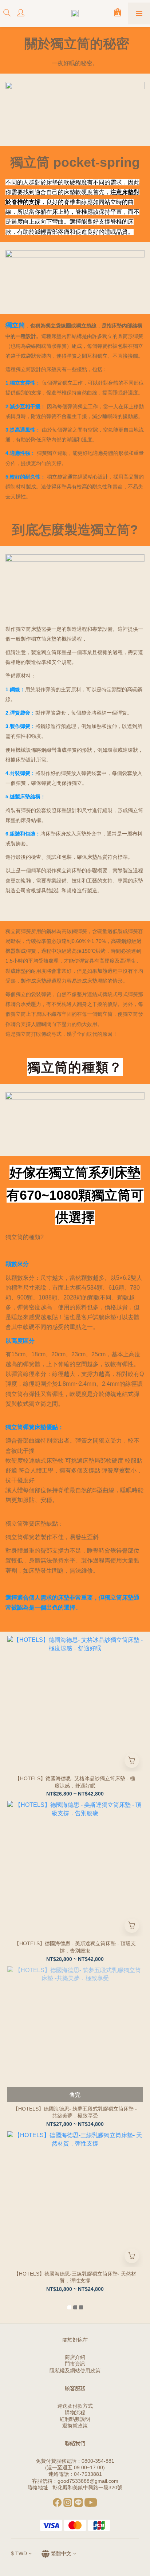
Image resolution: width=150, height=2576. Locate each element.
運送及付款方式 (75, 2406)
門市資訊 (75, 2364)
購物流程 (75, 2412)
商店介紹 (75, 2357)
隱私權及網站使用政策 (75, 2371)
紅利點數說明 (75, 2419)
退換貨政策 (75, 2426)
